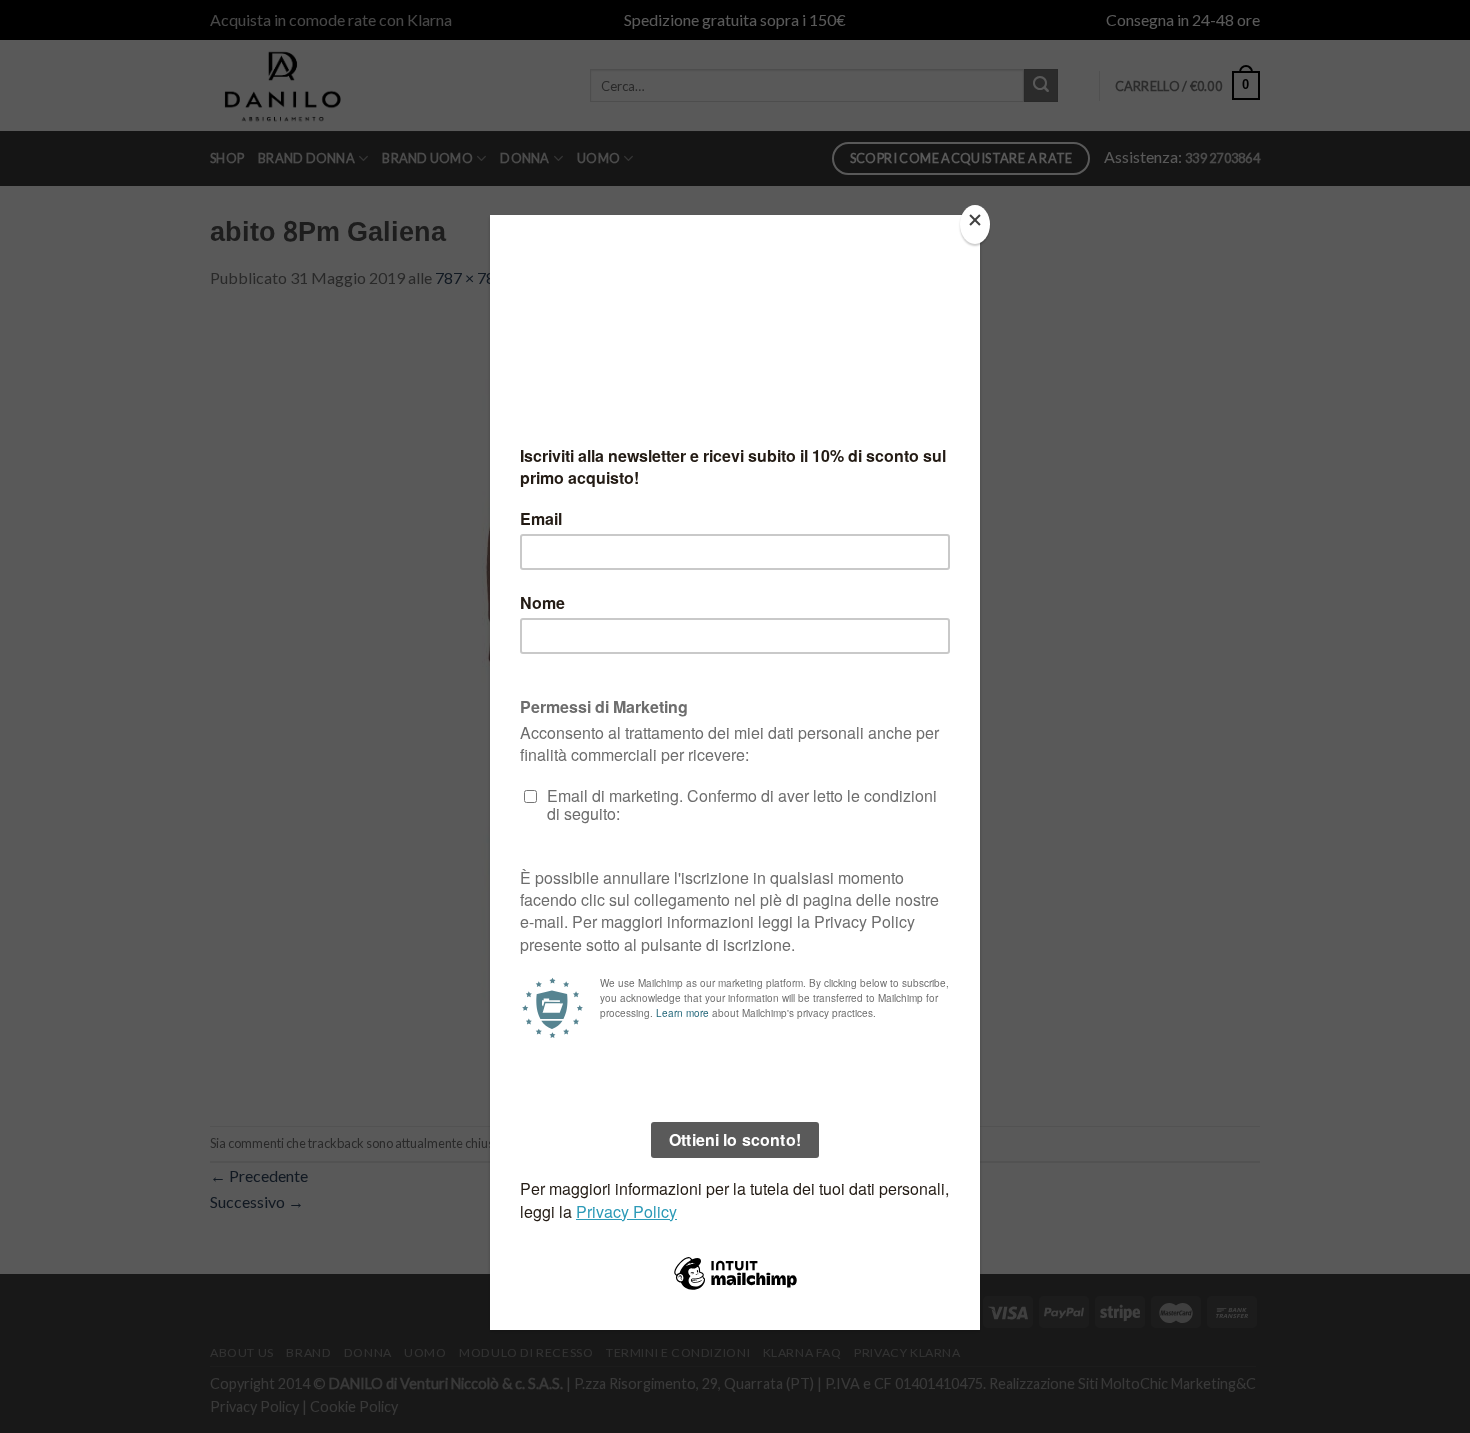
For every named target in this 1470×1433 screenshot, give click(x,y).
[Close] (975, 224)
